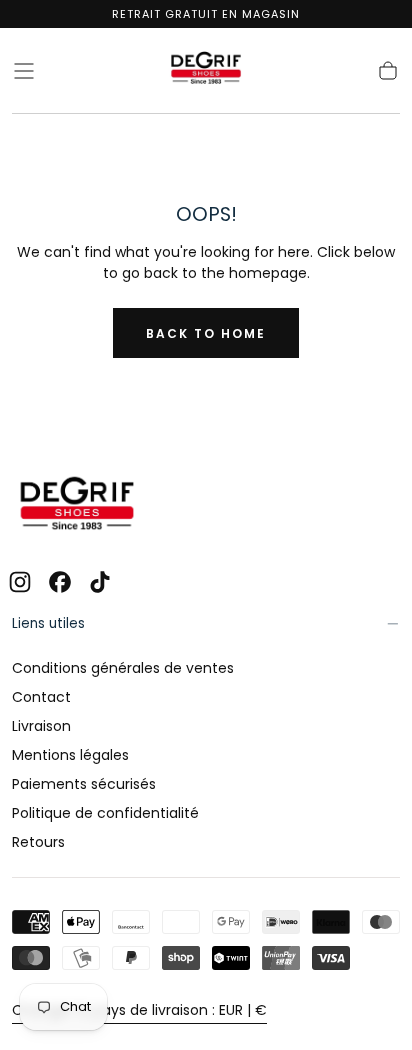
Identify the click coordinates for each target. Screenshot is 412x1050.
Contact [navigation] (41, 697)
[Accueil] (206, 71)
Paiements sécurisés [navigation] (84, 784)
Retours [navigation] (38, 842)
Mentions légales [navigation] (70, 755)
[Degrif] (77, 506)
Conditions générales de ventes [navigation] (123, 668)
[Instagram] (20, 582)
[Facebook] (60, 582)
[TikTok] (100, 582)
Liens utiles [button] (48, 623)
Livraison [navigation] (41, 726)
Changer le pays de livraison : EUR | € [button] (139, 1010)
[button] (24, 71)
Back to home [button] (206, 333)
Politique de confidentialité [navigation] (105, 813)
